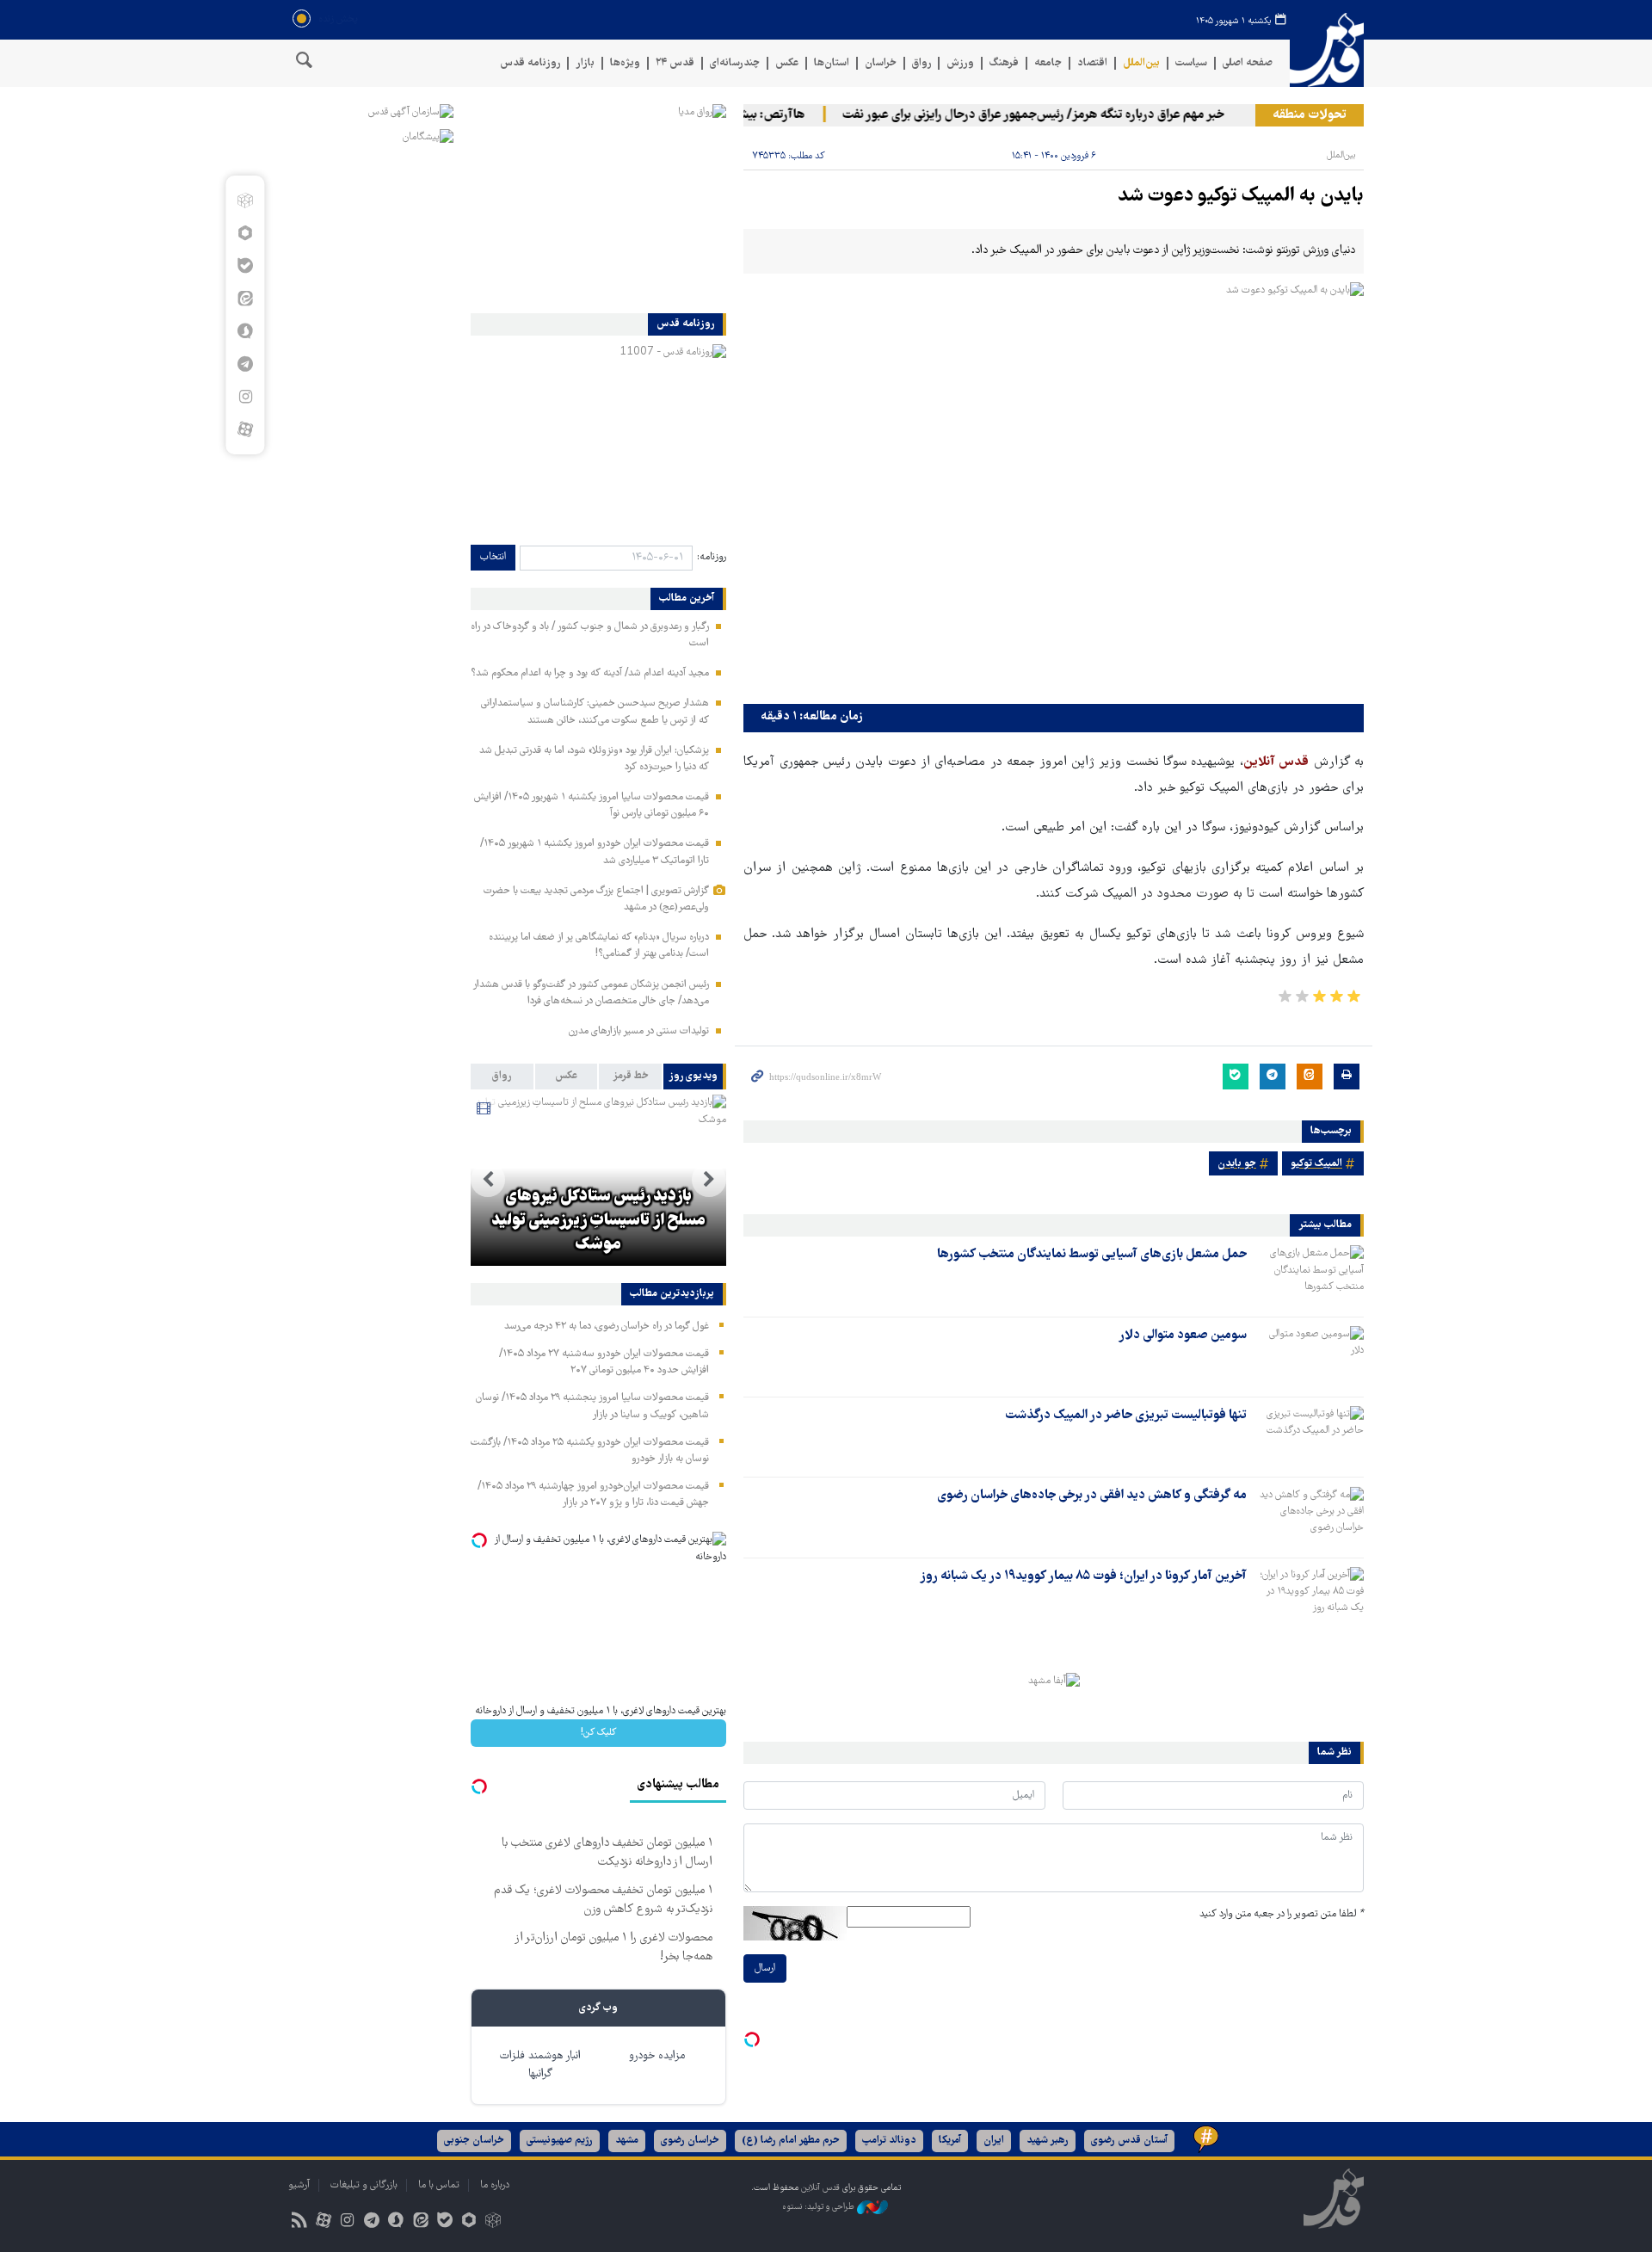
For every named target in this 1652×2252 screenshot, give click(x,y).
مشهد (627, 2141)
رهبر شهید (1048, 2141)
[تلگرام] (245, 364)
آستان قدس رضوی (1129, 2141)
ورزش (960, 63)
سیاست (1191, 63)
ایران (994, 2141)
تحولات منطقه (1310, 115)
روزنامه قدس (530, 63)
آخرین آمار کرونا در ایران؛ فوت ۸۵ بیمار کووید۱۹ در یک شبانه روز (1083, 1576)
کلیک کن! (598, 1733)
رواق (922, 63)
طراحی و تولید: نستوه (820, 2207)
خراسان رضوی (690, 2141)
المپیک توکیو (1316, 1164)
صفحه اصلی (1248, 63)
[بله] (245, 266)
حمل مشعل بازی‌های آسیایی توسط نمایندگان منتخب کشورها (1092, 1255)
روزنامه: (712, 557)
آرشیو (299, 2185)
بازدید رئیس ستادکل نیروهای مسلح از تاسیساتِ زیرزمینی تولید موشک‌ (598, 1221)
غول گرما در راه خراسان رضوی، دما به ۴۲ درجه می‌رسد (607, 1327)
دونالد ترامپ (889, 2141)
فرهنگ (1004, 63)
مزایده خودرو (657, 2056)
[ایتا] (245, 299)
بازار (585, 63)
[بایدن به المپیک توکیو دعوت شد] (1054, 489)
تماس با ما (439, 2185)
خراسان (881, 63)
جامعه (1048, 63)
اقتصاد (1092, 63)
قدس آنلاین (1327, 50)
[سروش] (245, 331)
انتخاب (493, 557)
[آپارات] (245, 429)
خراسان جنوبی (474, 2141)
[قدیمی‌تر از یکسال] (1309, 1275)
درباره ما (495, 2185)
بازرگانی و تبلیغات (364, 2185)
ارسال (765, 1968)
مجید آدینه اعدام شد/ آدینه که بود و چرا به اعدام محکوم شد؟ (590, 673)
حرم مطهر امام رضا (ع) (791, 2141)
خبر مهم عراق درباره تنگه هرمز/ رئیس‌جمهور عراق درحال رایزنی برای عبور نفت (1059, 115)
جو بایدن (1237, 1164)
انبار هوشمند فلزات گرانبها (540, 2065)
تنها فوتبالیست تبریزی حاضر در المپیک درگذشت (1126, 1416)
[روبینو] (245, 233)
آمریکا (950, 2141)
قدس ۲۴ (675, 63)
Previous (709, 1180)
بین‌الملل (1141, 63)
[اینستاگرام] (245, 397)
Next (488, 1180)
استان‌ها (832, 63)
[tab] (695, 1077)
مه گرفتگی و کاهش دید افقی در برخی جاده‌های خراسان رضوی (1092, 1496)
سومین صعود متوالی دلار (1183, 1336)
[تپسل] (752, 2039)
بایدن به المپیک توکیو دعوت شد (1241, 197)
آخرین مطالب (687, 599)
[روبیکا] (245, 201)
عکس (787, 63)
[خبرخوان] (299, 2222)
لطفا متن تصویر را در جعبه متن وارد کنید (1282, 1914)
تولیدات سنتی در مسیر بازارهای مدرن (639, 1031)
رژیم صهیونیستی (560, 2141)
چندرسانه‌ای (735, 63)
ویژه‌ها (625, 63)
